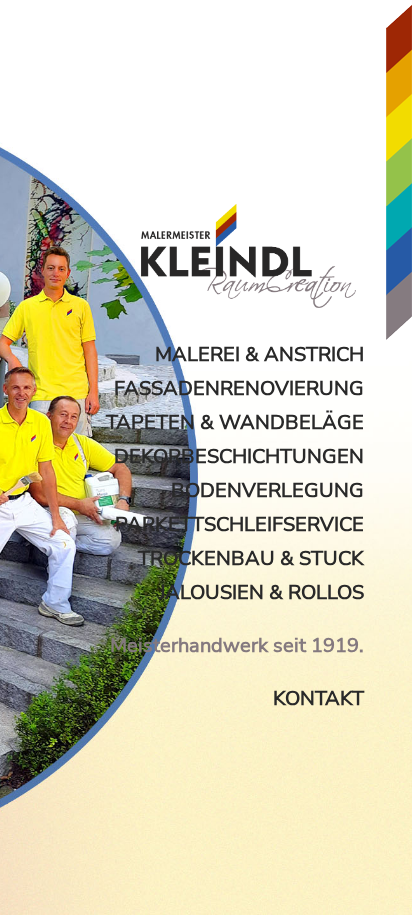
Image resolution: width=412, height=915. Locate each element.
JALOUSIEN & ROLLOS (261, 592)
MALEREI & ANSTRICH (259, 354)
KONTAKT (318, 698)
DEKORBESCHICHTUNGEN (239, 456)
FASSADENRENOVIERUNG (239, 388)
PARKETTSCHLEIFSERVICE (239, 524)
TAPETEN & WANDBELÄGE (235, 422)
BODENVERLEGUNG (267, 490)
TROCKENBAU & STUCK (251, 558)
